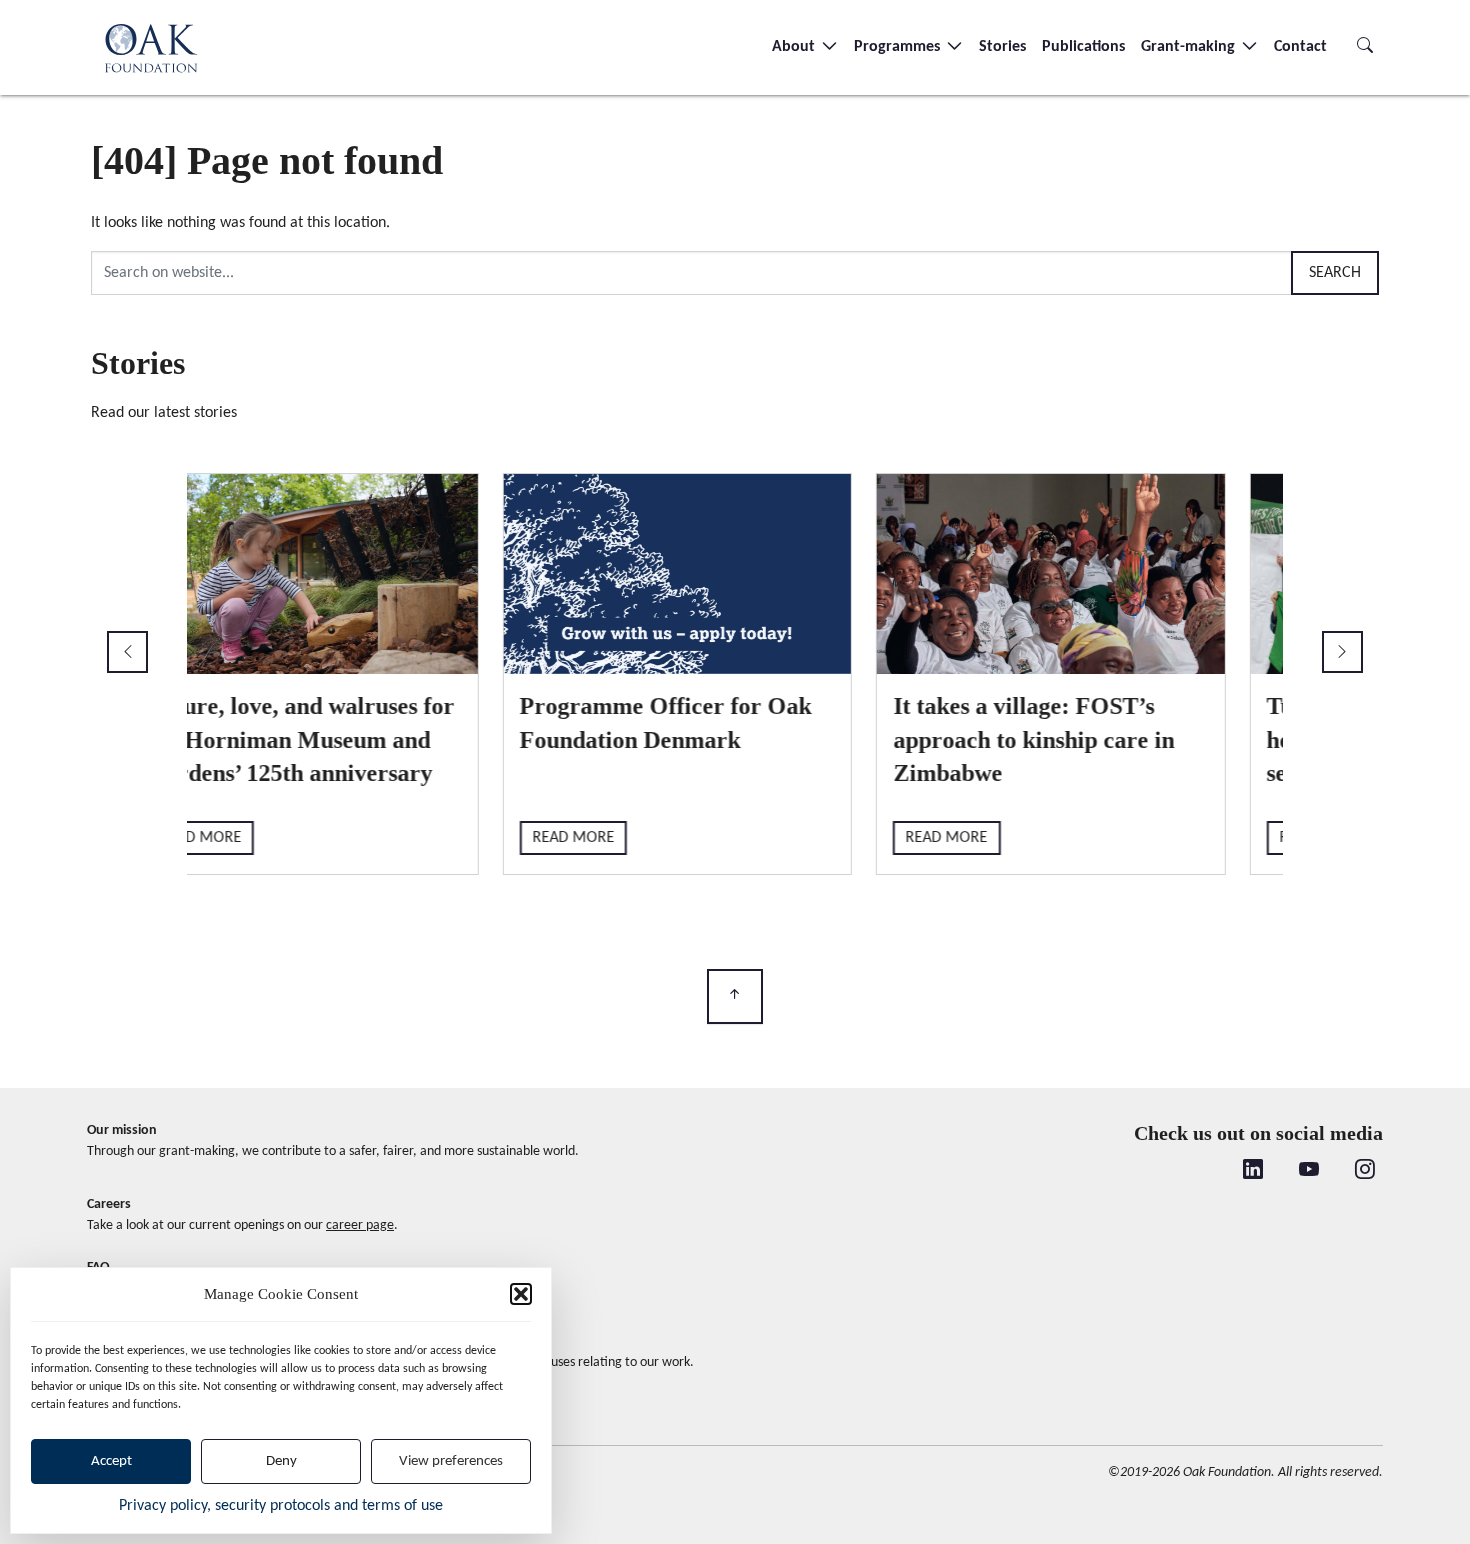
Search (1335, 273)
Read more (258, 838)
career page (360, 1225)
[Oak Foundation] (151, 47)
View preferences (451, 1461)
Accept (111, 1461)
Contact (1300, 47)
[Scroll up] (735, 996)
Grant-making (1190, 47)
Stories (1002, 47)
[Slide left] (127, 652)
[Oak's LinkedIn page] (1253, 1172)
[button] (521, 1294)
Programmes (899, 47)
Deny (281, 1461)
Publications (1083, 47)
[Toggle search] (1365, 47)
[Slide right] (1342, 652)
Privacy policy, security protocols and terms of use (281, 1506)
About (795, 47)
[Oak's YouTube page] (1309, 1172)
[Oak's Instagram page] (1365, 1172)
